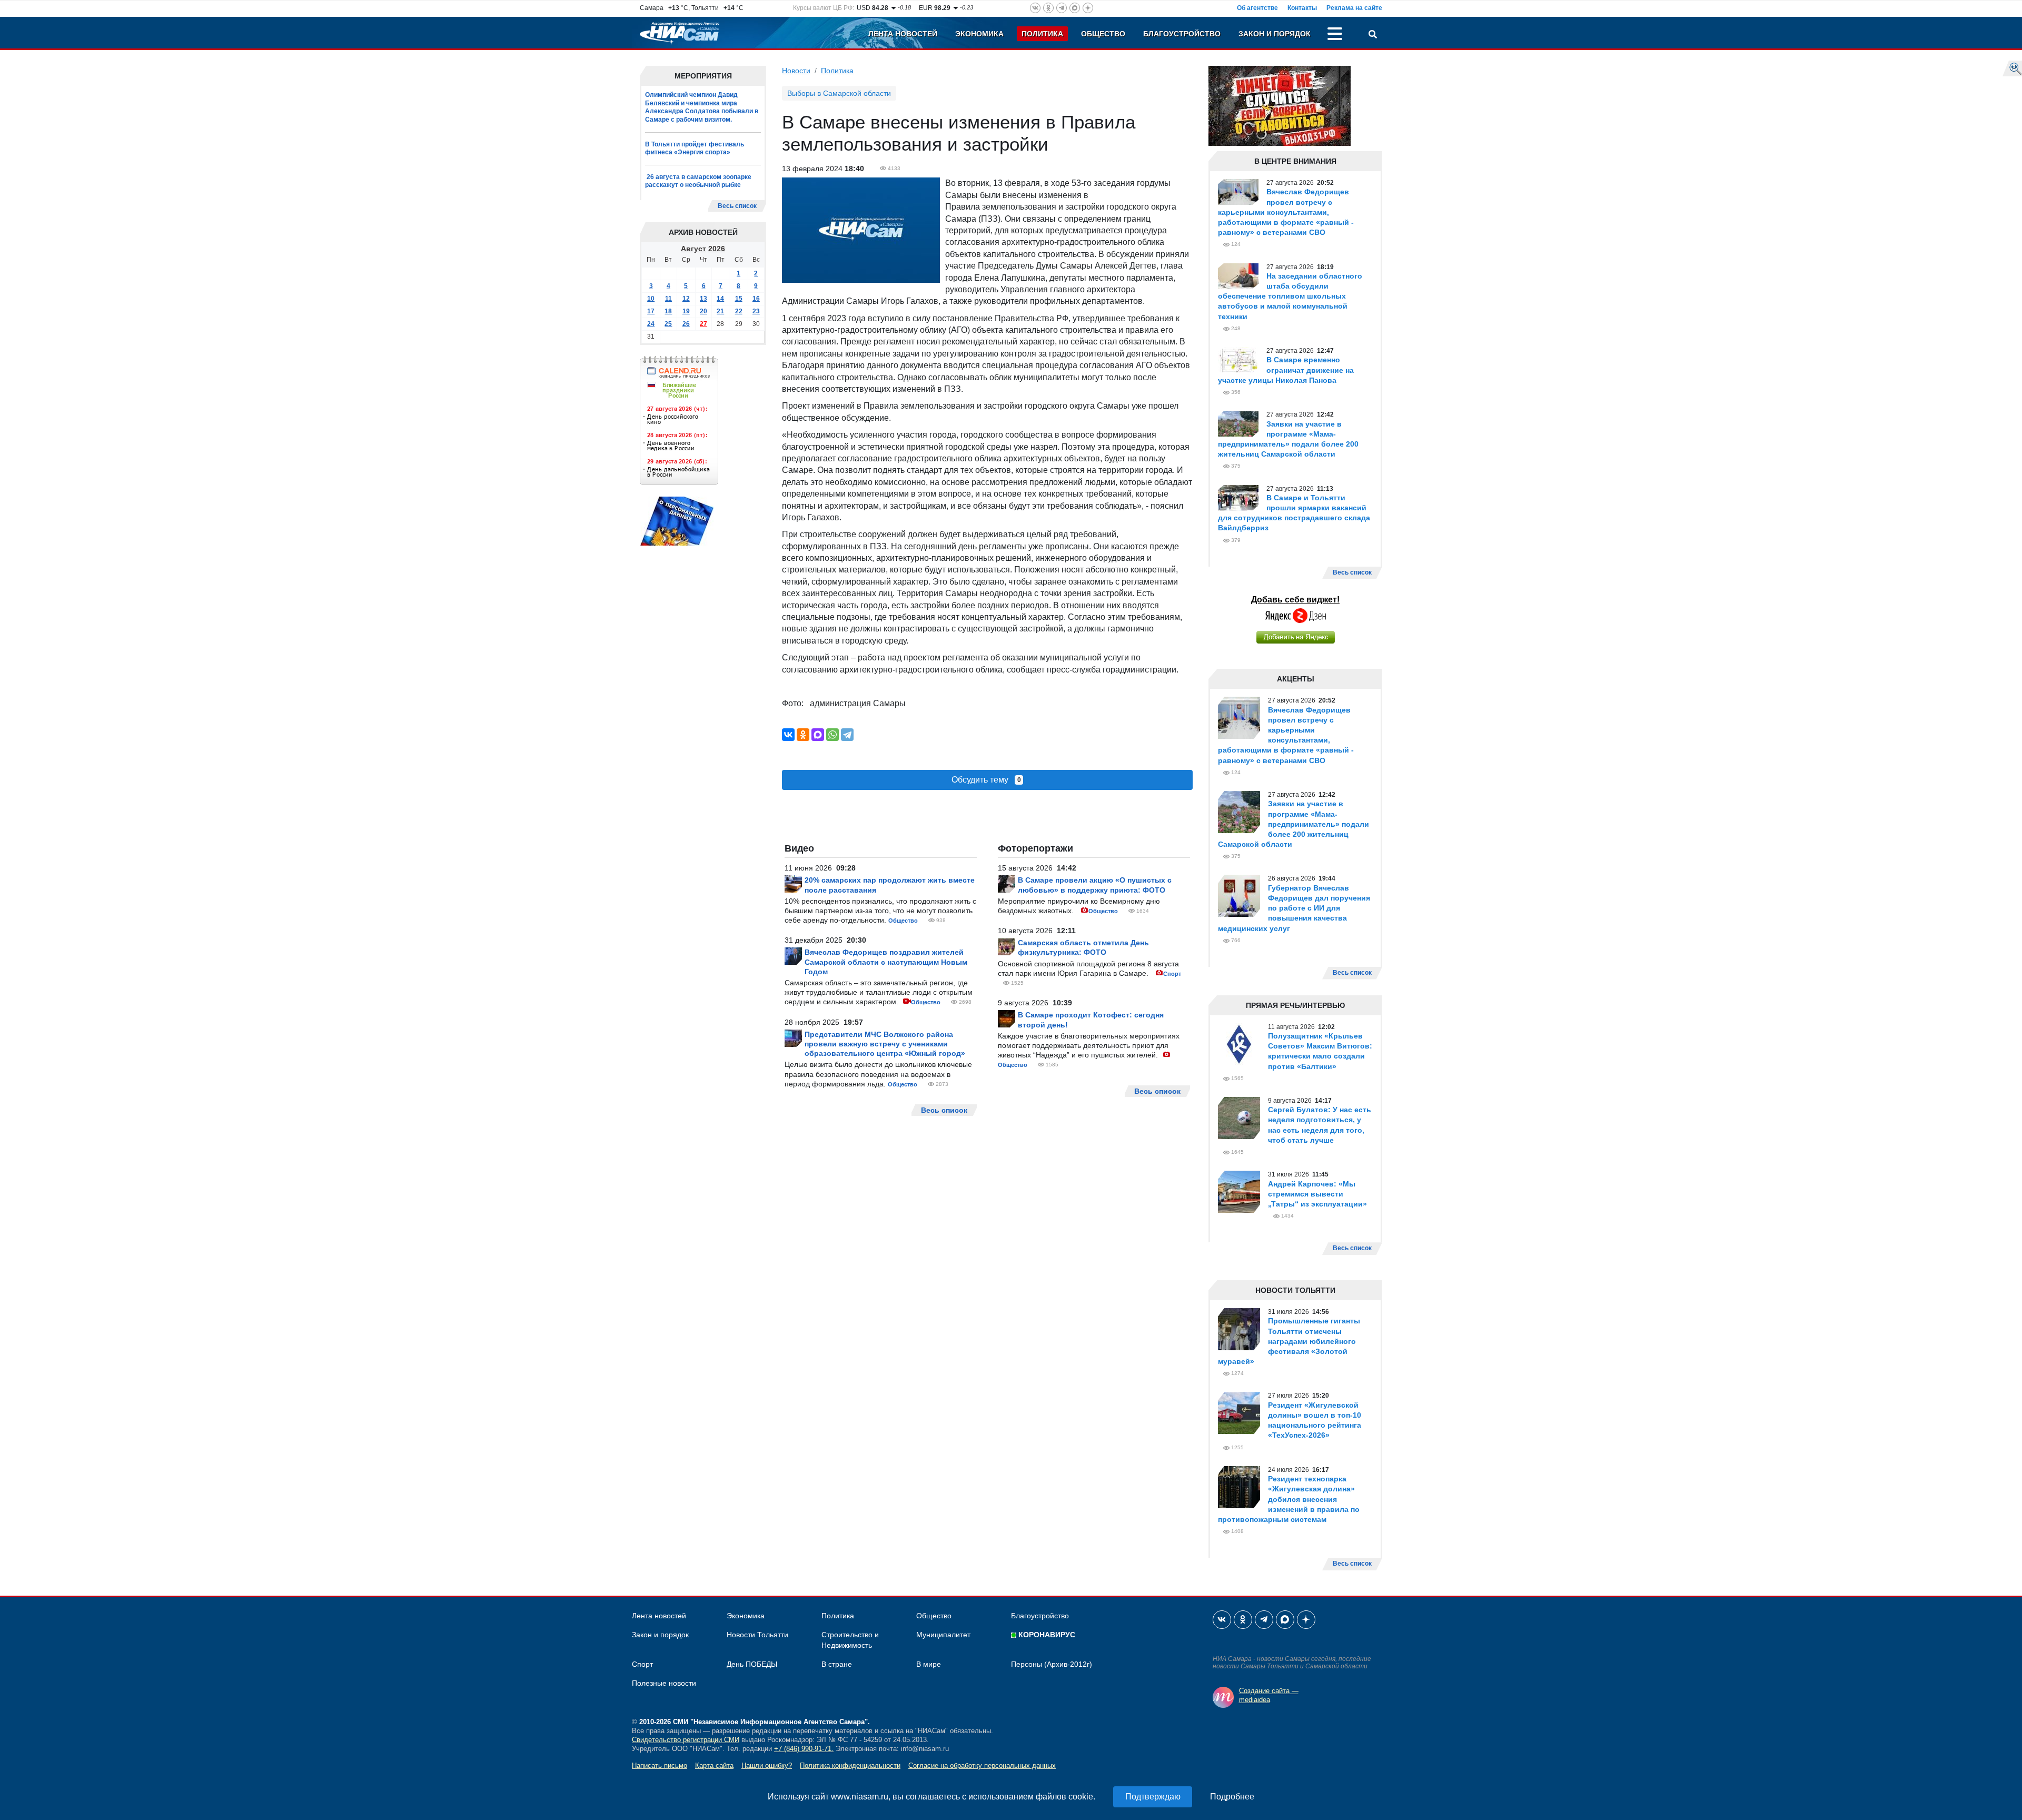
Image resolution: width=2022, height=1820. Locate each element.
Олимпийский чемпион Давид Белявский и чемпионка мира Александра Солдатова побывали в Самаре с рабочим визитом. (702, 107)
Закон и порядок (1275, 34)
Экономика (979, 34)
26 (686, 324)
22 (739, 311)
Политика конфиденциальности (850, 1765)
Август (693, 249)
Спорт (1172, 974)
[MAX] (818, 735)
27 (703, 324)
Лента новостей (903, 34)
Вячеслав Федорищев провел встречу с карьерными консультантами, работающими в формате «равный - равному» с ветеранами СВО (1286, 212)
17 (651, 311)
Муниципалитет (943, 1635)
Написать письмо (660, 1765)
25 (668, 324)
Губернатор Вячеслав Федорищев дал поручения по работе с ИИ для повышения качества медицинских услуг (1294, 908)
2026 (717, 249)
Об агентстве (1257, 8)
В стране (837, 1664)
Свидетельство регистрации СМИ (686, 1740)
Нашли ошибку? (767, 1765)
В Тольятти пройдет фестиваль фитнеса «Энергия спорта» (695, 149)
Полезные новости (664, 1683)
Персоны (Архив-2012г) (1052, 1664)
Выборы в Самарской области (839, 93)
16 (756, 299)
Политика (1042, 34)
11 (668, 299)
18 (668, 311)
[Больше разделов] (1335, 35)
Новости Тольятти (757, 1635)
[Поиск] (1373, 35)
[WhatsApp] (832, 735)
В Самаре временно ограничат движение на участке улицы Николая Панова (1286, 370)
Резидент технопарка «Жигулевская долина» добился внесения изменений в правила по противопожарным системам (1289, 1499)
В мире (929, 1664)
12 (686, 299)
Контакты (1302, 8)
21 (720, 311)
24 (651, 324)
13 (703, 299)
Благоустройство (1182, 34)
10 (651, 299)
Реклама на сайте (1354, 8)
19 (686, 311)
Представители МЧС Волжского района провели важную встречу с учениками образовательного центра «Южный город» (885, 1044)
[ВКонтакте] (788, 735)
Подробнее (1232, 1797)
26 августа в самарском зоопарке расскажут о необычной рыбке (698, 181)
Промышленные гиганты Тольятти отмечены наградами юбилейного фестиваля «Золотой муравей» (1289, 1341)
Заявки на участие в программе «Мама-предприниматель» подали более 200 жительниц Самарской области (1294, 824)
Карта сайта (714, 1765)
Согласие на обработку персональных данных (982, 1765)
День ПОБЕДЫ (752, 1664)
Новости (796, 71)
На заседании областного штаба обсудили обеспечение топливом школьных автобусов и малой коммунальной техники (1290, 296)
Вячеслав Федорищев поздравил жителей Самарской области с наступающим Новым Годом (886, 962)
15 (739, 299)
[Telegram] (847, 735)
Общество (1103, 34)
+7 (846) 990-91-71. (804, 1749)
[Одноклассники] (803, 735)
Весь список (737, 206)
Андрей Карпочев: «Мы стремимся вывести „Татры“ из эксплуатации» (1317, 1194)
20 (703, 311)
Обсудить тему (986, 780)
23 (756, 311)
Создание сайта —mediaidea (1269, 1695)
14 (720, 299)
